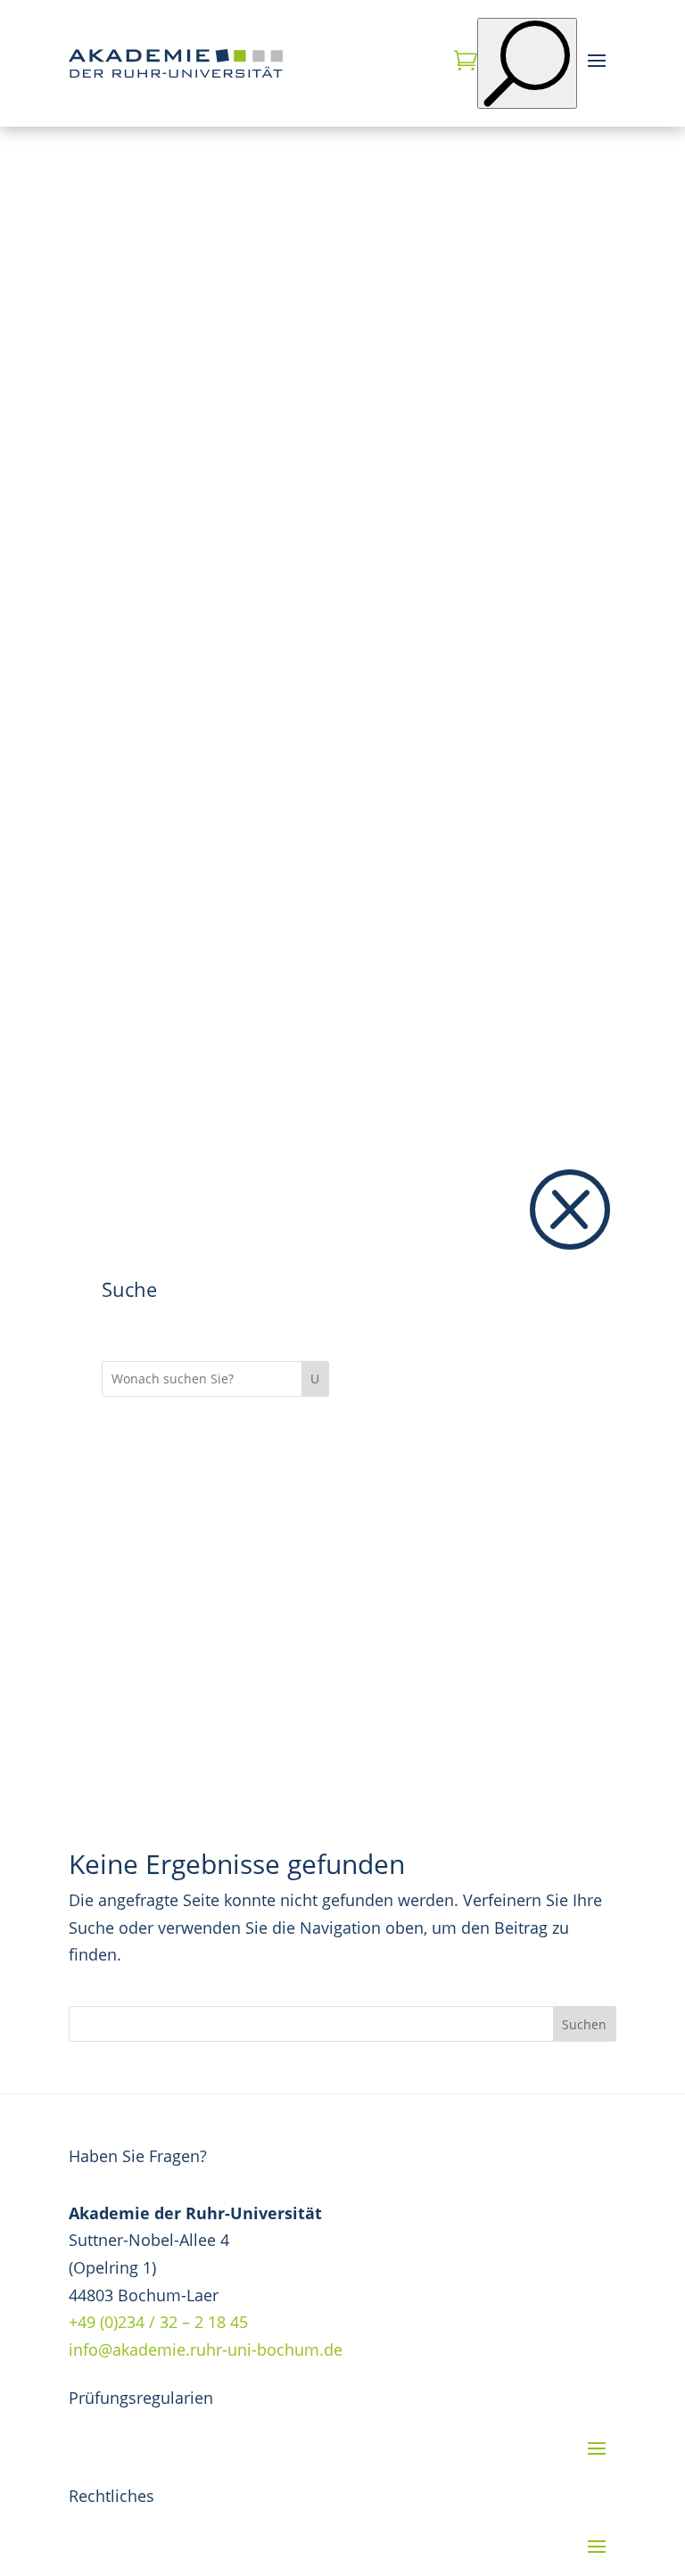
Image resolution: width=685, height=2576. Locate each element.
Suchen (584, 2024)
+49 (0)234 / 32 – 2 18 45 (158, 2322)
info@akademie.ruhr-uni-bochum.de (206, 2349)
